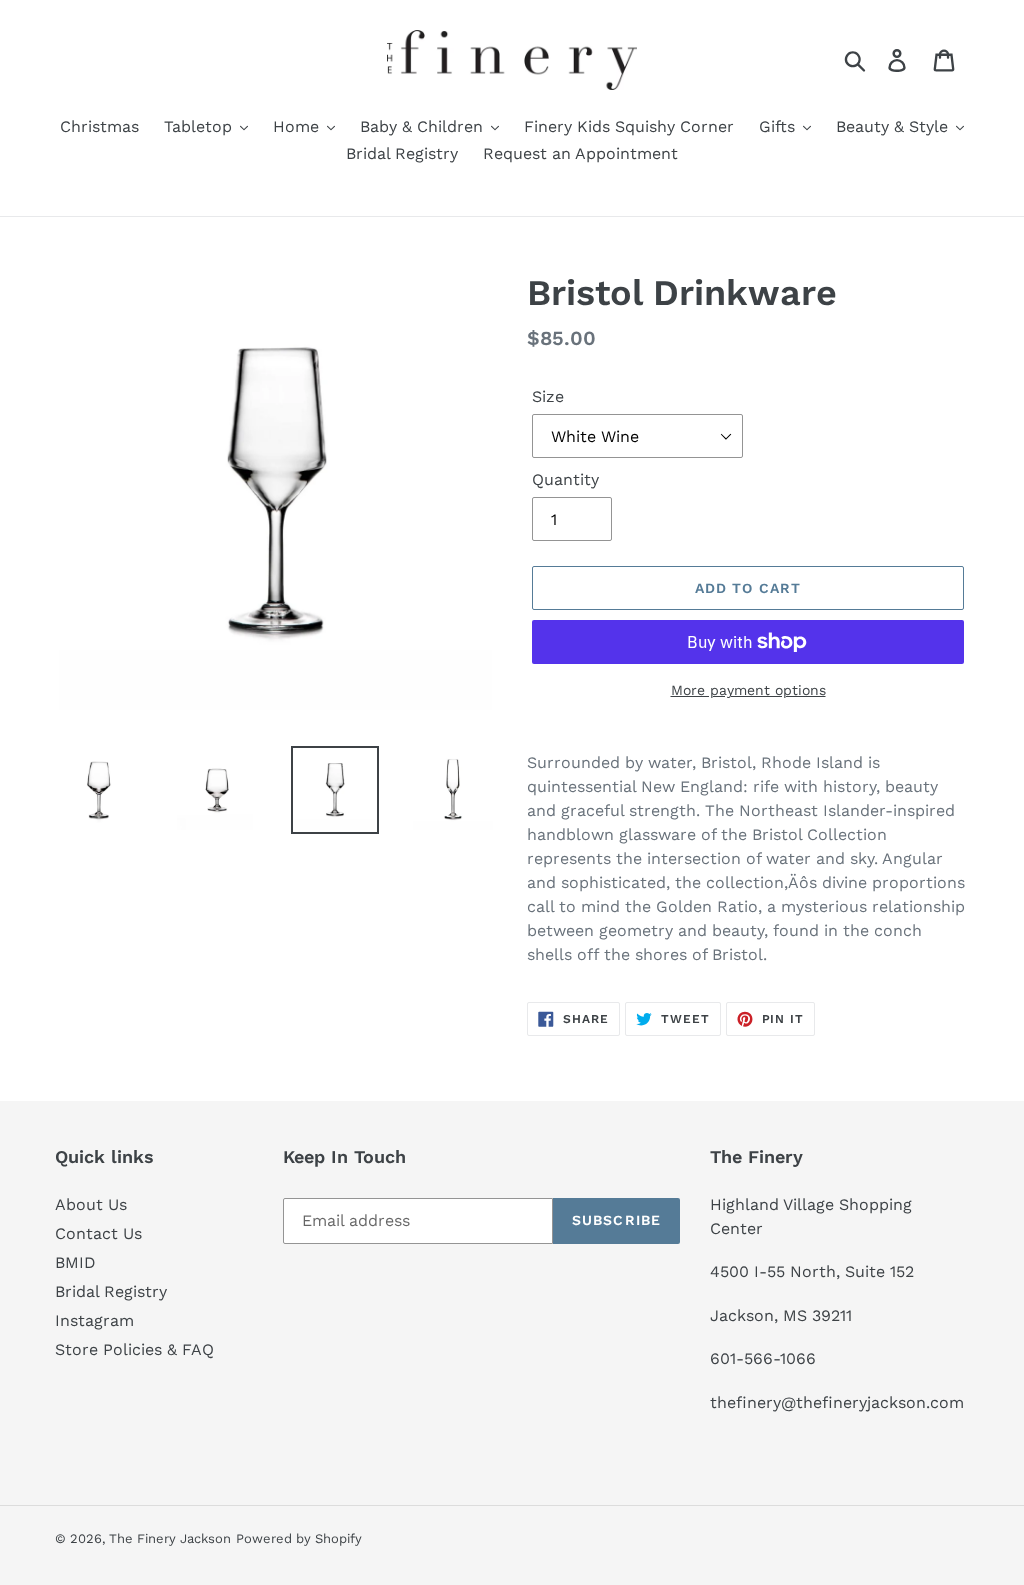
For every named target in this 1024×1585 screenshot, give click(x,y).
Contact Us (98, 1233)
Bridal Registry (111, 1291)
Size (548, 396)
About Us (91, 1204)
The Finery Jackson (170, 1538)
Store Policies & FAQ (134, 1349)
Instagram (94, 1320)
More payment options (748, 690)
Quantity (565, 479)
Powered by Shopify (299, 1538)
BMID (75, 1262)
